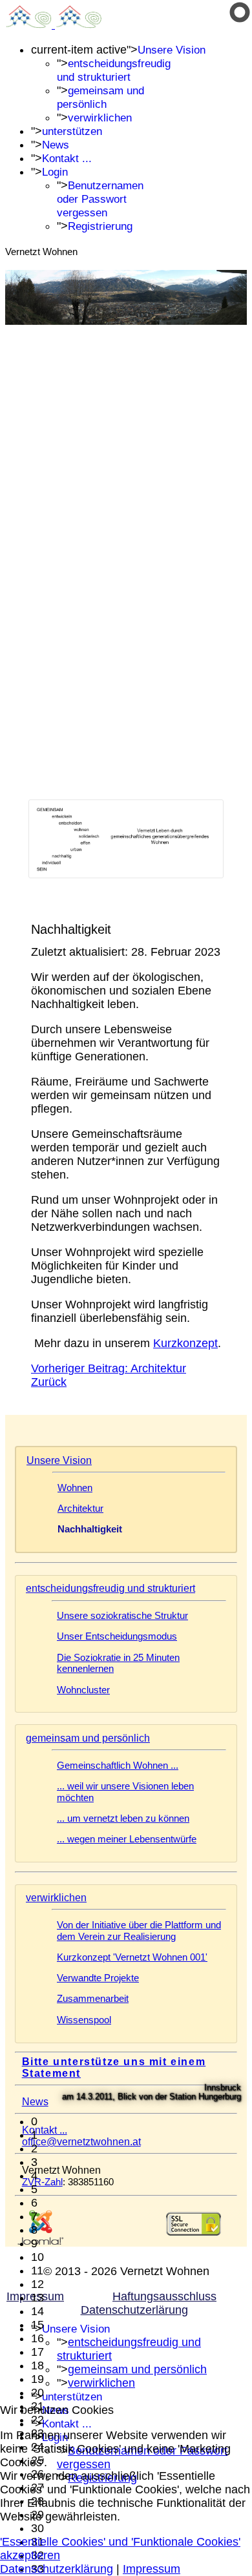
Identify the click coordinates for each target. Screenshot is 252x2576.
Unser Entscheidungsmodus (117, 1636)
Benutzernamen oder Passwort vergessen (100, 199)
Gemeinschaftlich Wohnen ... (118, 1766)
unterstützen (72, 131)
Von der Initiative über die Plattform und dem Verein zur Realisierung (139, 1931)
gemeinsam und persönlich (88, 1738)
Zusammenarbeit (93, 1999)
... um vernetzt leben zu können (123, 1819)
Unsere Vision (172, 50)
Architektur (80, 1509)
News (56, 145)
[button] (139, 2122)
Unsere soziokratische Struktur (122, 1616)
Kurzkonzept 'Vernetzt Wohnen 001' (132, 1957)
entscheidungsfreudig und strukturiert (110, 1588)
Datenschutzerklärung (57, 2569)
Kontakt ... (67, 159)
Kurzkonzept (185, 1343)
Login (55, 172)
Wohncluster (83, 1690)
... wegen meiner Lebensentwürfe (127, 1839)
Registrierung (100, 226)
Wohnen (75, 1488)
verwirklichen (100, 118)
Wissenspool (84, 2020)
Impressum (152, 2569)
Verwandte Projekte (98, 1978)
